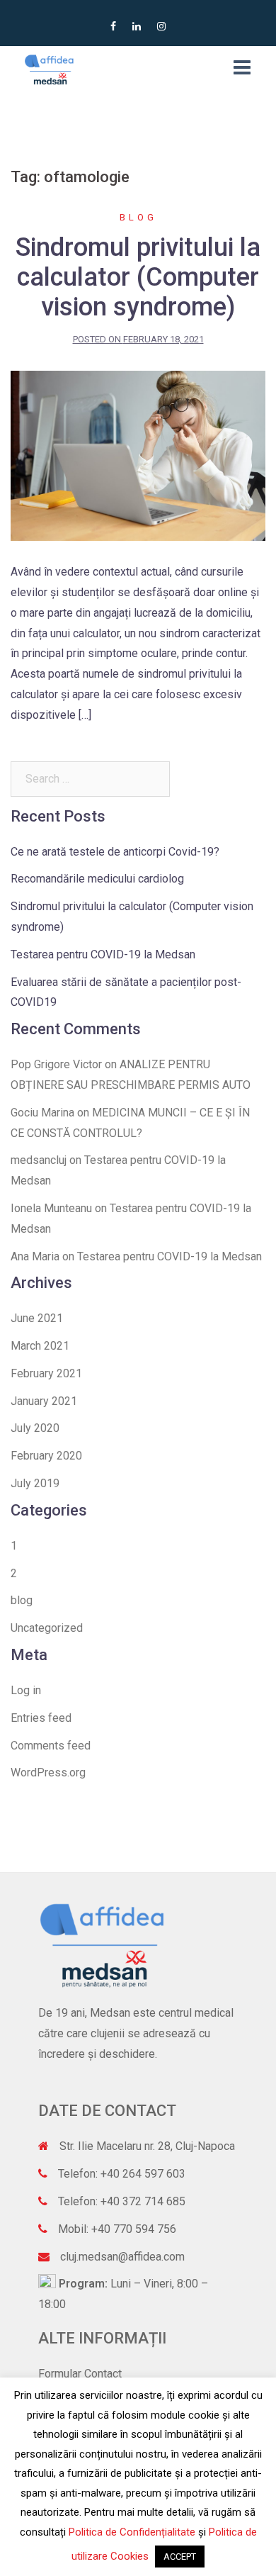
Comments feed (51, 1746)
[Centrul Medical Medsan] (50, 68)
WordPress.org (48, 1773)
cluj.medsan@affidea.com (122, 2257)
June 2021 (37, 1318)
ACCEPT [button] (180, 2557)
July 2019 (35, 1483)
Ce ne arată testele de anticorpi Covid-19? (115, 852)
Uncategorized (47, 1628)
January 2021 (44, 1401)
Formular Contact (80, 2374)
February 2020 (46, 1456)
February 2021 (46, 1373)
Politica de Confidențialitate (132, 2532)
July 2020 (35, 1428)
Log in (26, 1690)
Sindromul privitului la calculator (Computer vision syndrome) (138, 277)
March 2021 (40, 1346)
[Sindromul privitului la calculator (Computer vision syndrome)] (138, 455)
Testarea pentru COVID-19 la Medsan (103, 954)
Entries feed (41, 1718)
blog (138, 217)
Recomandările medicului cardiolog (97, 879)
